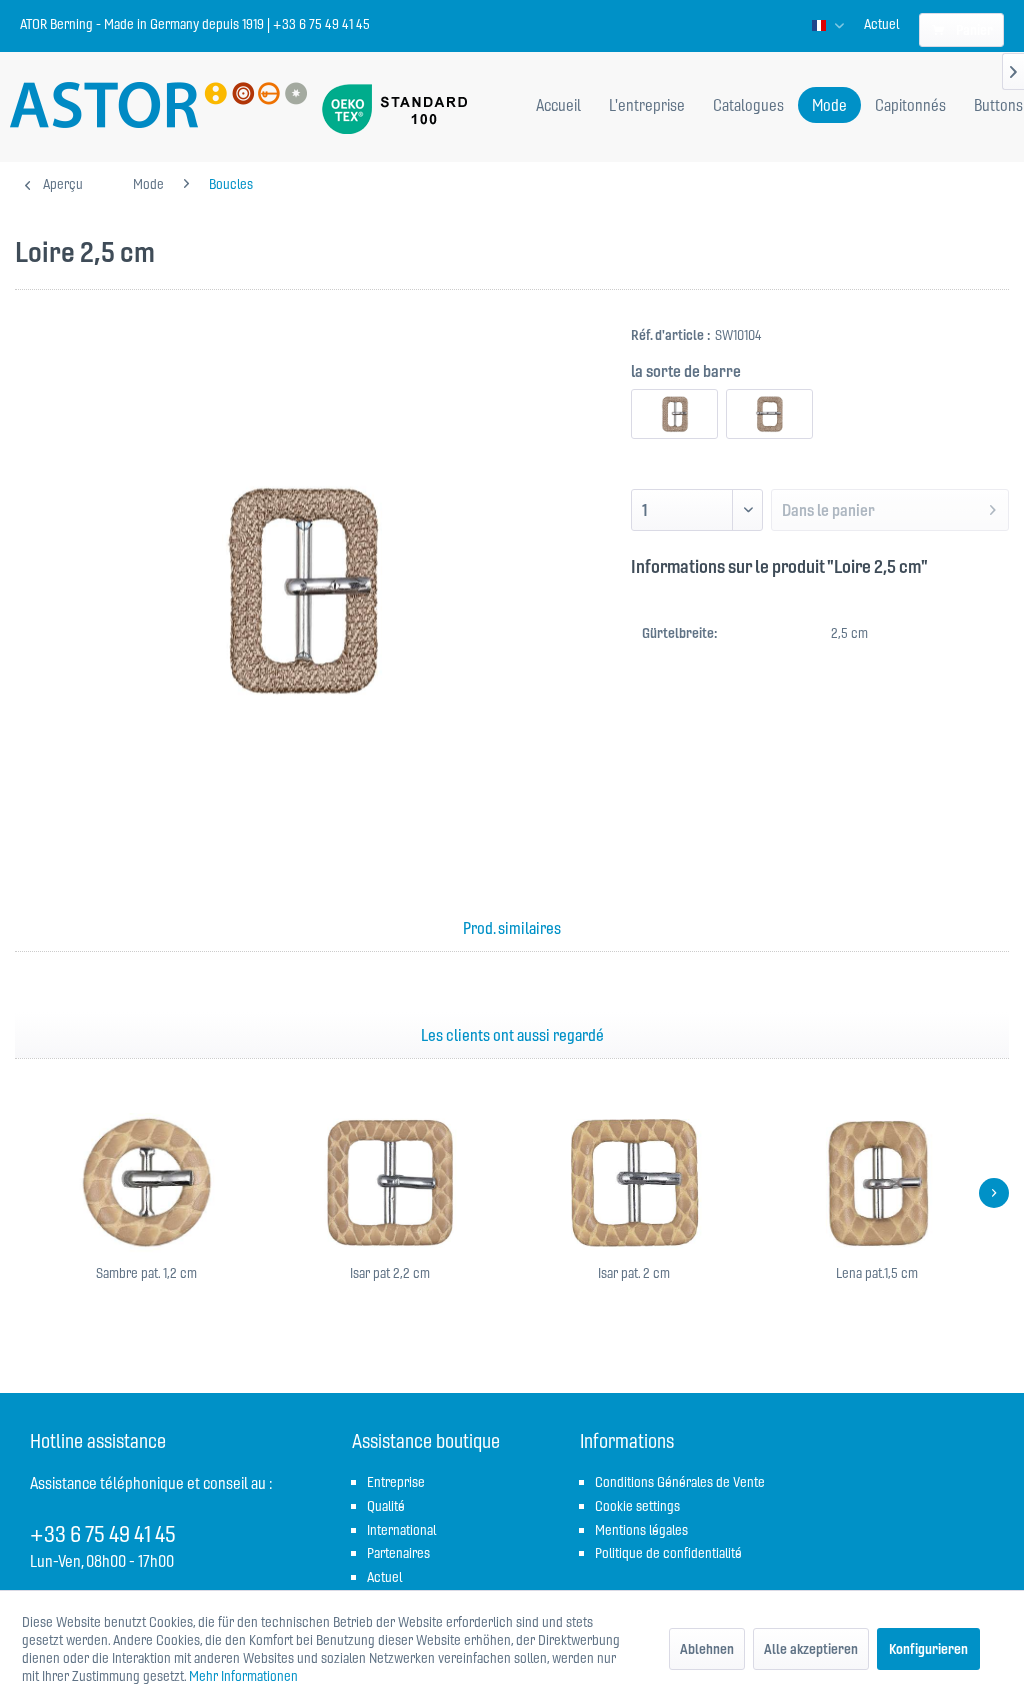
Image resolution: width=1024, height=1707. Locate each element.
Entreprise (396, 1482)
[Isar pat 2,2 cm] (391, 1183)
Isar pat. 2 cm (634, 1273)
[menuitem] (881, 24)
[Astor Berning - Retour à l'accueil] (158, 107)
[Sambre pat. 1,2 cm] (147, 1183)
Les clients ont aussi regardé (512, 1035)
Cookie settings (637, 1506)
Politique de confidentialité (668, 1553)
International (401, 1530)
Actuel (881, 24)
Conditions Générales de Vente (680, 1482)
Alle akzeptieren (811, 1649)
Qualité (386, 1506)
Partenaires (398, 1553)
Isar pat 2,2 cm (390, 1273)
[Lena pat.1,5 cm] (878, 1183)
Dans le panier (828, 510)
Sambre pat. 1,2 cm (146, 1273)
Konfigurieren (928, 1649)
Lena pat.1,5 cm (877, 1273)
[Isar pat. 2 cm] (634, 1183)
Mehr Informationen (243, 1676)
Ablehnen (707, 1649)
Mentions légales (641, 1530)
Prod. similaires (512, 928)
